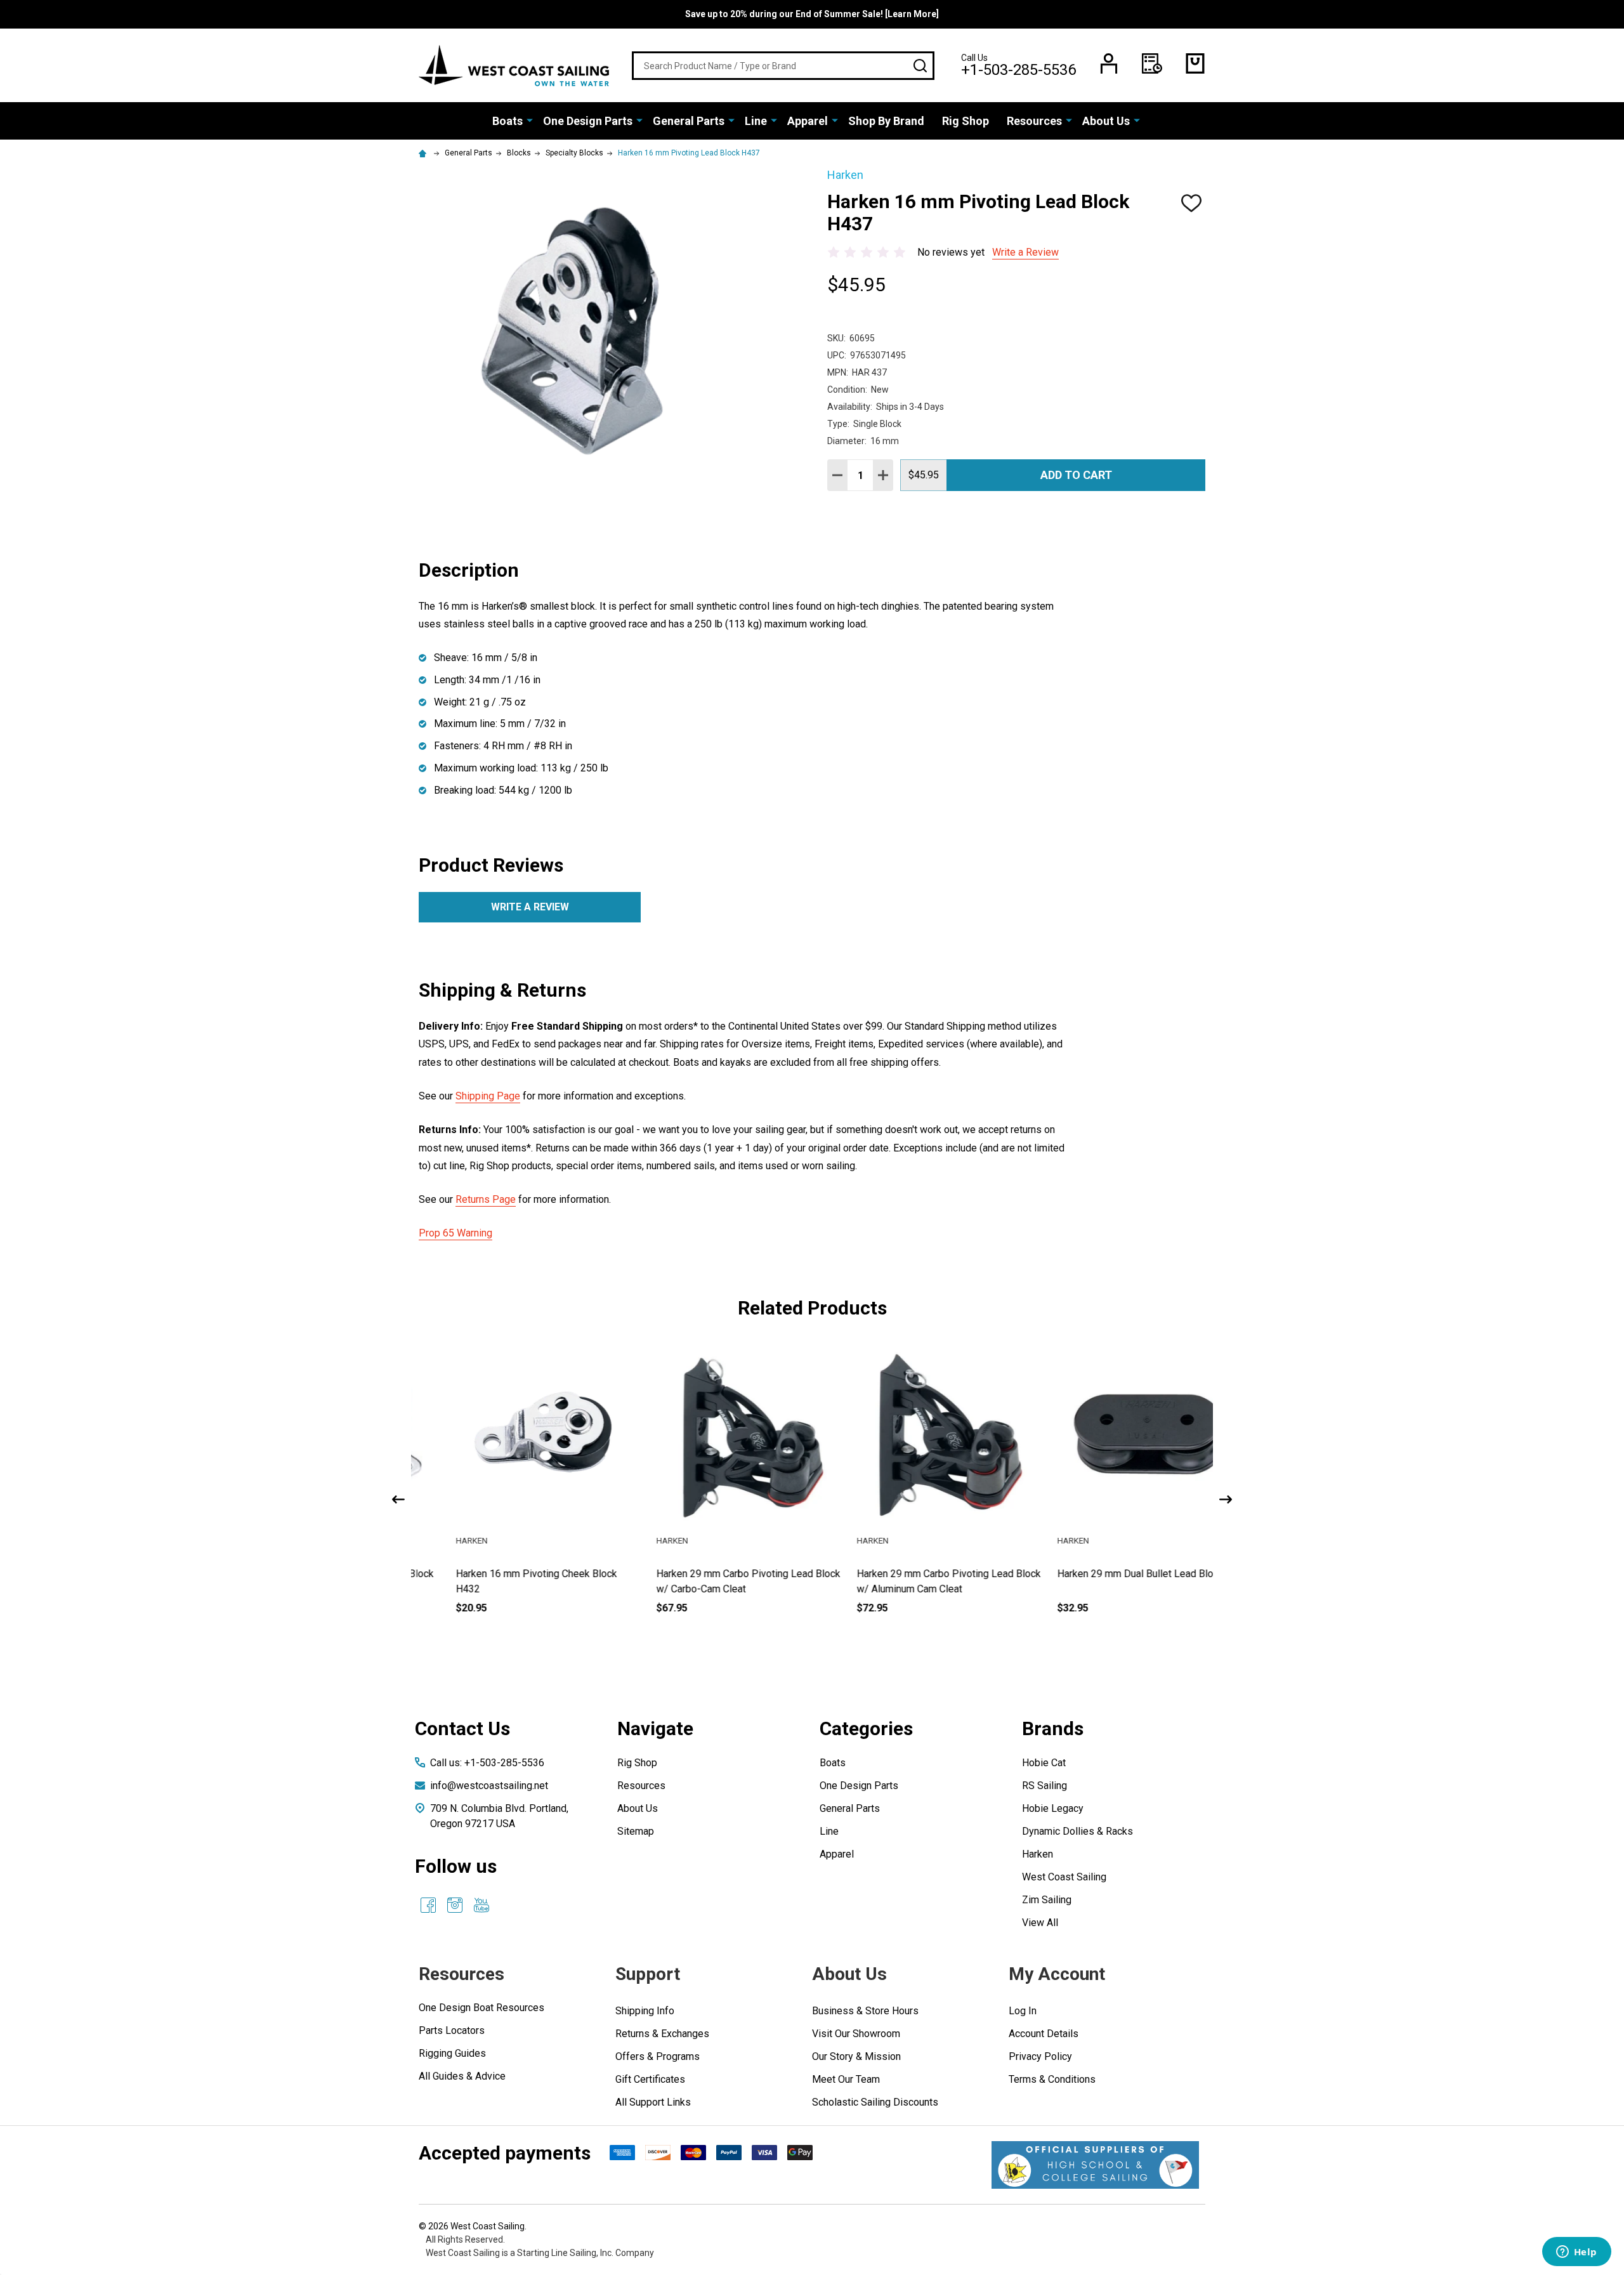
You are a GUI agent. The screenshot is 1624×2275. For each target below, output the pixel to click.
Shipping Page (488, 1096)
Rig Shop (966, 121)
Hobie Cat (1044, 1763)
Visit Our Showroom (856, 2034)
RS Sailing (1044, 1786)
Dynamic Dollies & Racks (1077, 1831)
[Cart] (1195, 63)
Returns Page (486, 1199)
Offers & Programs (658, 2056)
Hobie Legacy (1053, 1808)
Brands (1053, 1728)
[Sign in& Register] (1109, 63)
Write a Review (1025, 252)
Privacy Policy (1040, 2056)
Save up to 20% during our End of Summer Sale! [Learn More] (812, 14)
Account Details (1044, 2034)
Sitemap (636, 1831)
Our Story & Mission (856, 2056)
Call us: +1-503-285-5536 (487, 1763)
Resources (1034, 121)
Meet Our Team (846, 2079)
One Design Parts (588, 121)
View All (1040, 1923)
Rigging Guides (452, 2053)
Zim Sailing (1047, 1900)
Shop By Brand (886, 121)
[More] (530, 120)
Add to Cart (1076, 475)
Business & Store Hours (865, 2011)
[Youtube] (481, 1905)
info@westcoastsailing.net (489, 1786)
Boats (507, 121)
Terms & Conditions (1052, 2079)
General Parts (689, 121)
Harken (1038, 1854)
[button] (1095, 2165)
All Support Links (653, 2102)
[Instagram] (455, 1905)
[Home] (424, 153)
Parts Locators (452, 2030)
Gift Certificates (650, 2079)
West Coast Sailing (1064, 1877)
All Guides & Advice (462, 2076)
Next (1226, 1499)
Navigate (655, 1728)
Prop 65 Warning (455, 1233)
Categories (866, 1728)
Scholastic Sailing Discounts (875, 2102)
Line (756, 121)
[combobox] (783, 66)
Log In (1023, 2011)
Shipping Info (645, 2011)
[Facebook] (428, 1905)
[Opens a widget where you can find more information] (1576, 2253)
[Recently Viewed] (1152, 63)
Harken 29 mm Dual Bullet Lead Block (1104, 1574)
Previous (398, 1499)
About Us (1106, 121)
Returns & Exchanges (662, 2034)
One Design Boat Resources (481, 2008)
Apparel (808, 121)
